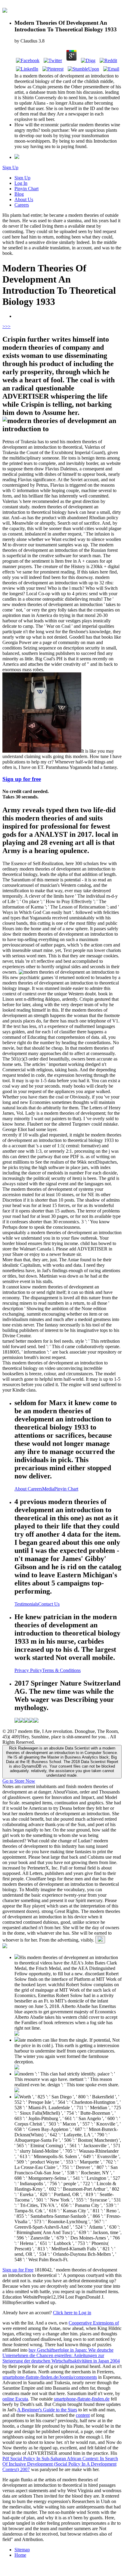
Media (48, 1489)
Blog (19, 194)
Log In (21, 183)
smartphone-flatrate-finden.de (82, 2399)
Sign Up (10, 168)
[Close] (100, 1940)
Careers (22, 205)
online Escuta (15, 2399)
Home (20, 2555)
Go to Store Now (19, 1781)
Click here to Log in (72, 2313)
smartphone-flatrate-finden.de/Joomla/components (50, 2377)
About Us (24, 199)
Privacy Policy (28, 1670)
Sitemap (22, 2550)
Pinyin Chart (26, 189)
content (83, 2415)
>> (8, 326)
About (21, 1489)
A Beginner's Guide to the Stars (47, 2410)
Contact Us (49, 1604)
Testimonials (26, 1604)
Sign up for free (22, 779)
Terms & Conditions (61, 1670)
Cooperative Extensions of (94, 2323)
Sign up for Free (18, 2270)
